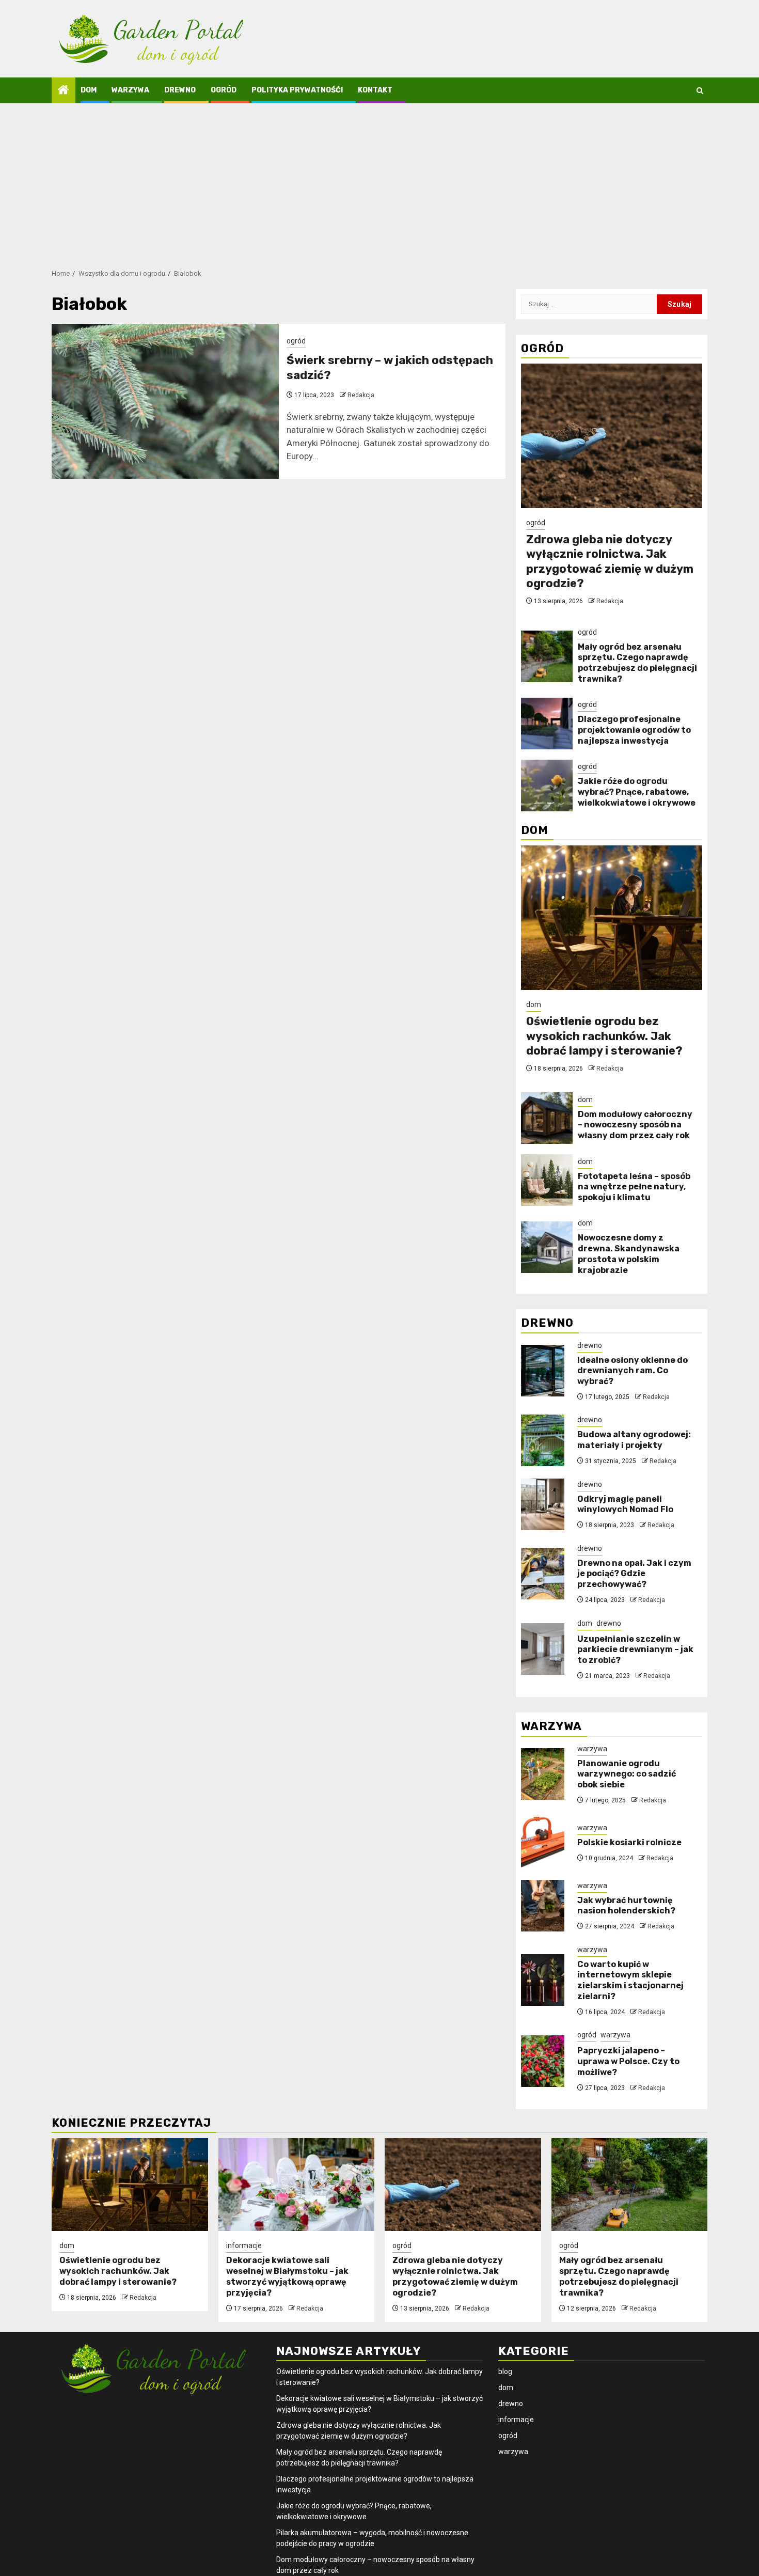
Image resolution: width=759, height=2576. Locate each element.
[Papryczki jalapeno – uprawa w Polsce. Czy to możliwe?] (543, 2061)
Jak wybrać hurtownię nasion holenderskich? (626, 1906)
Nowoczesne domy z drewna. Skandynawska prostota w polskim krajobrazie (629, 1254)
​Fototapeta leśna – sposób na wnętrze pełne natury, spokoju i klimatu (634, 1187)
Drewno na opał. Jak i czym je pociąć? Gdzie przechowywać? (634, 1574)
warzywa (130, 90)
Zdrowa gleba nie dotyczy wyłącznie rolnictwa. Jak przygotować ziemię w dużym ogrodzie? (610, 562)
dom (89, 90)
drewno (180, 90)
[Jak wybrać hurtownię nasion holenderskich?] (543, 1906)
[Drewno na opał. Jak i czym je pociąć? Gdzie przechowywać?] (543, 1574)
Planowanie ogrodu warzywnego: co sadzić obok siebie (627, 1774)
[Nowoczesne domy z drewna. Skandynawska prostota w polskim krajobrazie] (547, 1247)
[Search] (700, 91)
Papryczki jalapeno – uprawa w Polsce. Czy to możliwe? (628, 2061)
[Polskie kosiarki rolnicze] (543, 1843)
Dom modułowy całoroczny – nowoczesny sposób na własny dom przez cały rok (635, 1125)
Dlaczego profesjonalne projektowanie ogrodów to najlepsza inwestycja (634, 730)
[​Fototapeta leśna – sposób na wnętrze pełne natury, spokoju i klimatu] (547, 1180)
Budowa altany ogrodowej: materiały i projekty (634, 1440)
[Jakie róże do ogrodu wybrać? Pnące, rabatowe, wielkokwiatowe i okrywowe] (547, 786)
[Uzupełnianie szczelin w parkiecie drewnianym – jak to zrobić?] (543, 1649)
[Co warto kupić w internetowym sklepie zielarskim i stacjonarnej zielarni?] (543, 1980)
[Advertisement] (379, 181)
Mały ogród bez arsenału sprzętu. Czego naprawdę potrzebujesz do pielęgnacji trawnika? (637, 663)
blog (505, 2371)
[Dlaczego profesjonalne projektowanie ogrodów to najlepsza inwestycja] (547, 724)
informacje (244, 2245)
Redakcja (361, 395)
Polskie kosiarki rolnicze (629, 1842)
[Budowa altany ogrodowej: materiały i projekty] (543, 1440)
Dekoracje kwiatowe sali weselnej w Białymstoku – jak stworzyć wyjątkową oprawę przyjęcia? (287, 2276)
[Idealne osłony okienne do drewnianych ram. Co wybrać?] (543, 1371)
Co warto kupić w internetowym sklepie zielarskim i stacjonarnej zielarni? (630, 1980)
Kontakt (375, 90)
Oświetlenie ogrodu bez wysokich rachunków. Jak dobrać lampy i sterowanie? (604, 1036)
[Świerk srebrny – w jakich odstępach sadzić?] (165, 401)
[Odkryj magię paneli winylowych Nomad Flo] (543, 1504)
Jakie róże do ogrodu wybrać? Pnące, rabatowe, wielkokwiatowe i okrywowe (637, 792)
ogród (224, 90)
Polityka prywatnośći (297, 90)
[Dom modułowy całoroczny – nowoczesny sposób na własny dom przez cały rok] (547, 1118)
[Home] (64, 91)
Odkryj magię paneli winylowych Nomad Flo (625, 1504)
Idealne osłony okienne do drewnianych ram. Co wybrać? (632, 1371)
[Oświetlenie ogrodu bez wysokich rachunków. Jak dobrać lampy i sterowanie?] (612, 918)
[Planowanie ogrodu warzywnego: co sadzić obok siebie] (543, 1774)
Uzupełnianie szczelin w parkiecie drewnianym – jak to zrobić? (635, 1650)
